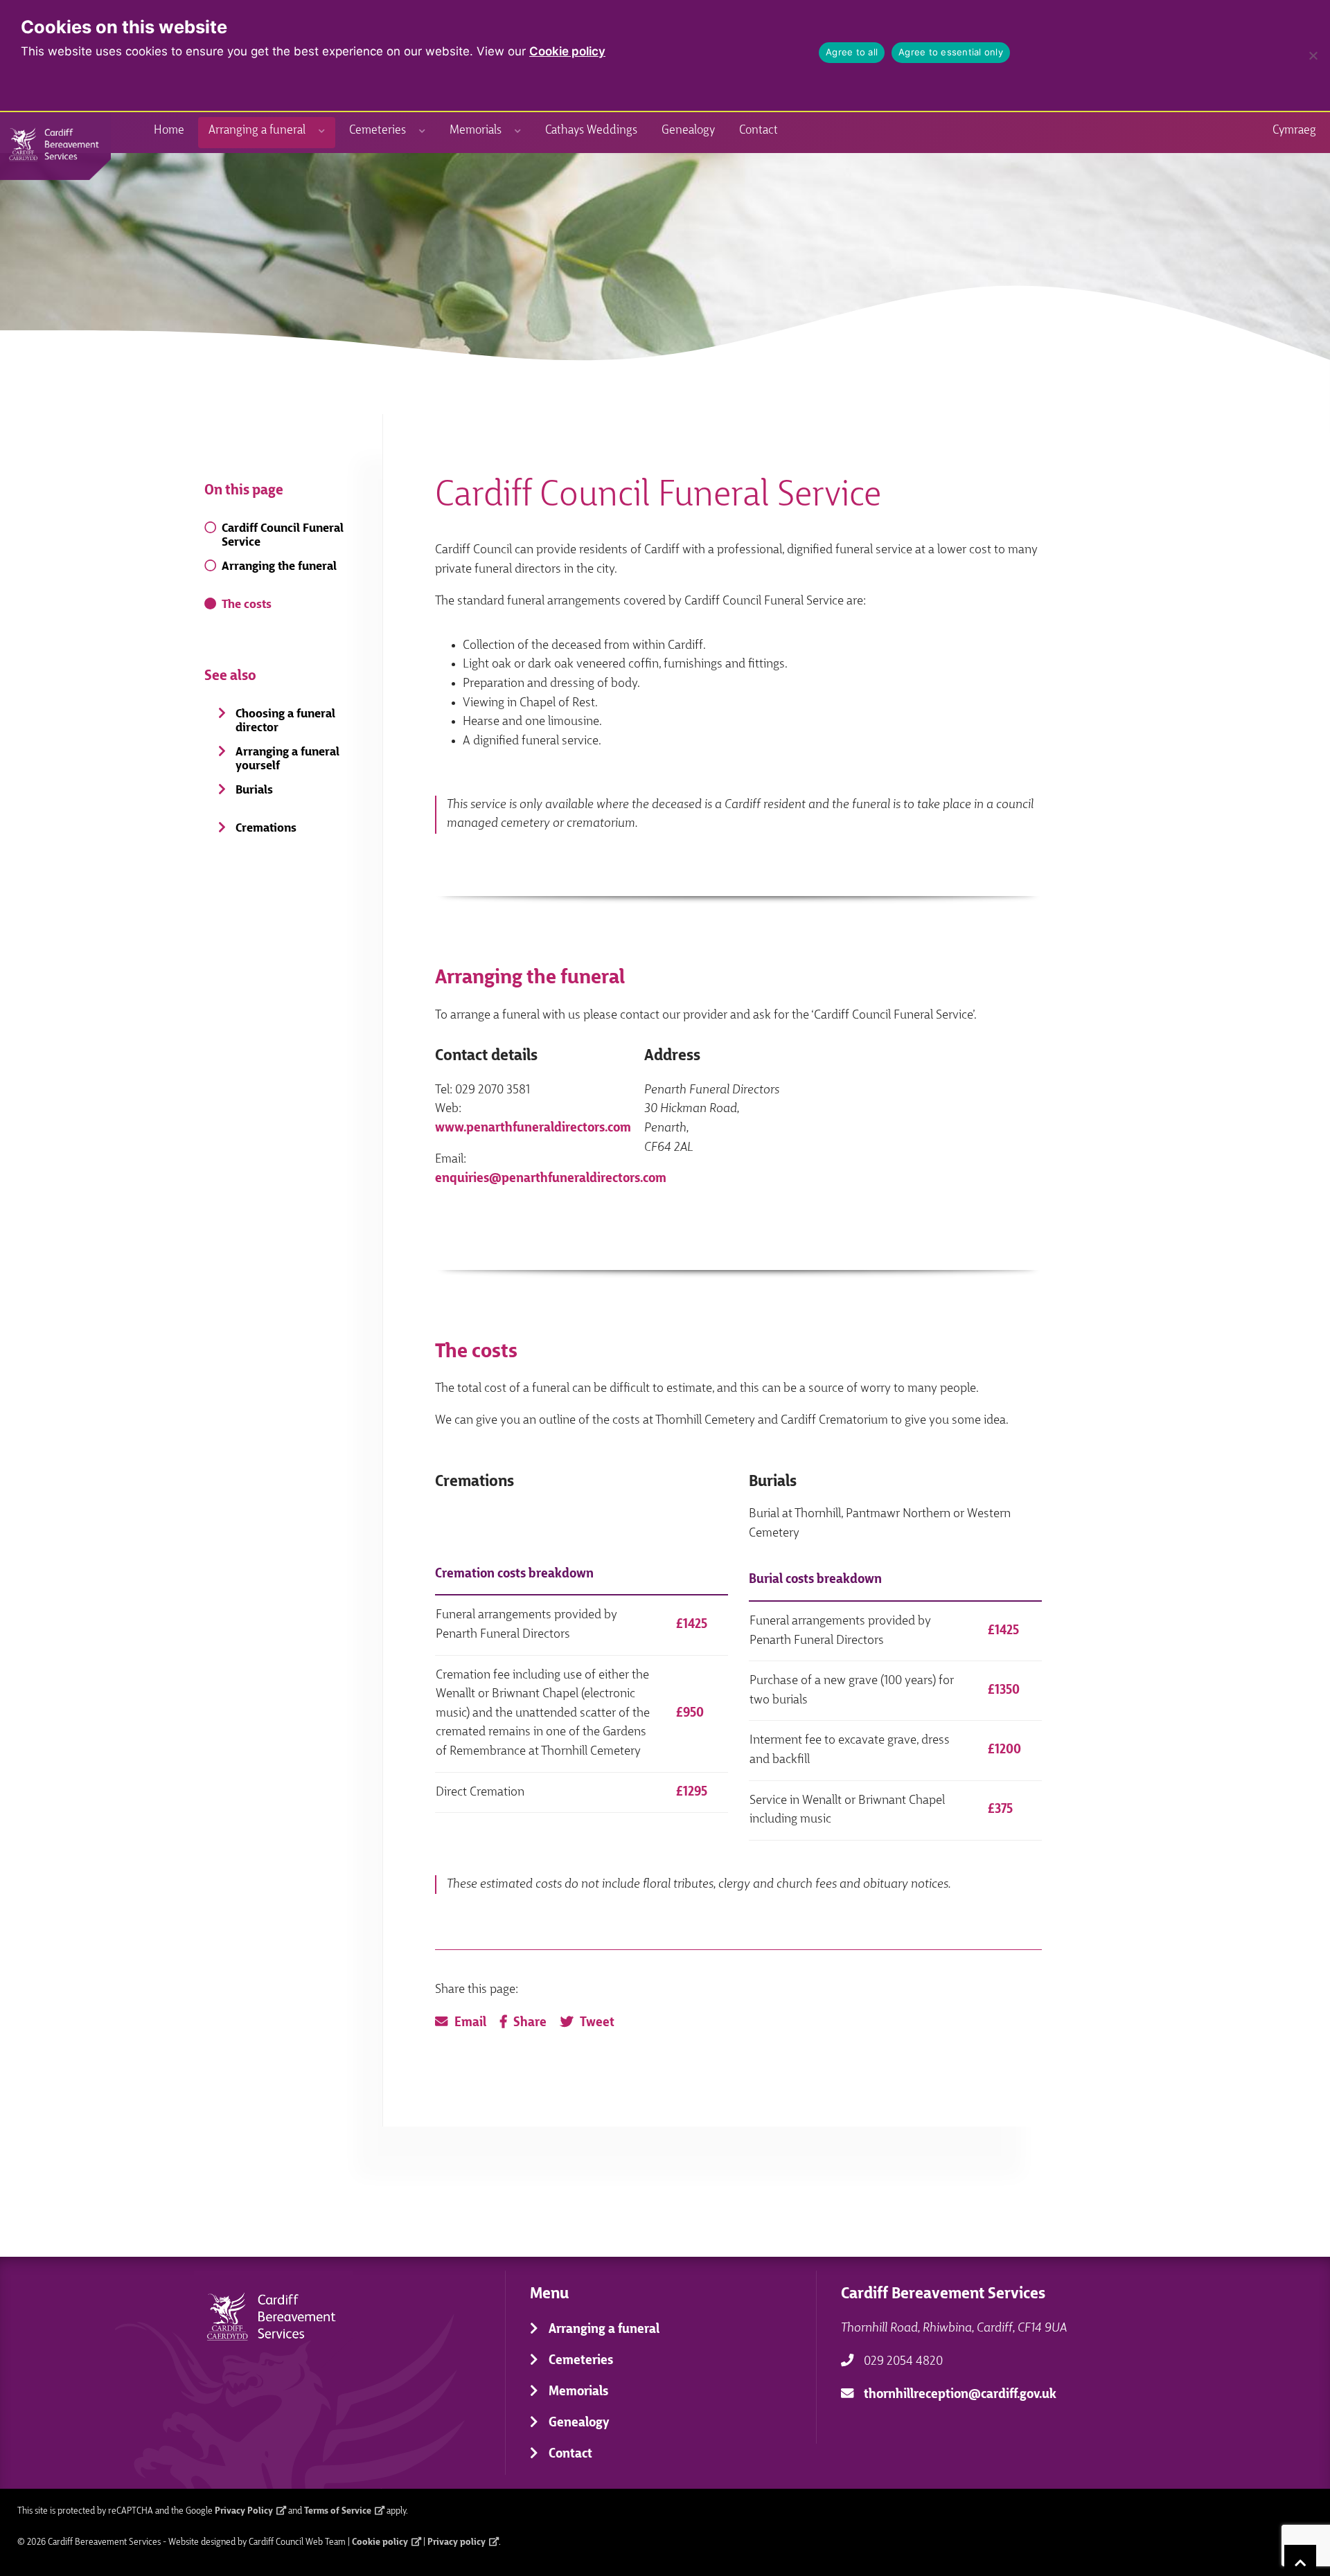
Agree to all (852, 52)
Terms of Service (338, 2511)
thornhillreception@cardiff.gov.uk (960, 2395)
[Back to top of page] (1300, 2560)
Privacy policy (456, 2542)
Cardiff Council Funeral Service (283, 536)
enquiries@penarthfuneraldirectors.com (551, 1179)
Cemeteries (378, 131)
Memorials (476, 131)
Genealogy (688, 131)
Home (169, 131)
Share (530, 2023)
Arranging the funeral (279, 567)
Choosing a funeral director (285, 721)
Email (470, 2023)
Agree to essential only (951, 52)
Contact (759, 131)
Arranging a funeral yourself (287, 759)
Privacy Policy (244, 2511)
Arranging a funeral (257, 131)
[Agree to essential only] (1313, 55)
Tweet (597, 2023)
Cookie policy (567, 51)
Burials (254, 790)
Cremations (266, 829)
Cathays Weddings (591, 131)
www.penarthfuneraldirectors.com (533, 1128)
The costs (247, 605)
